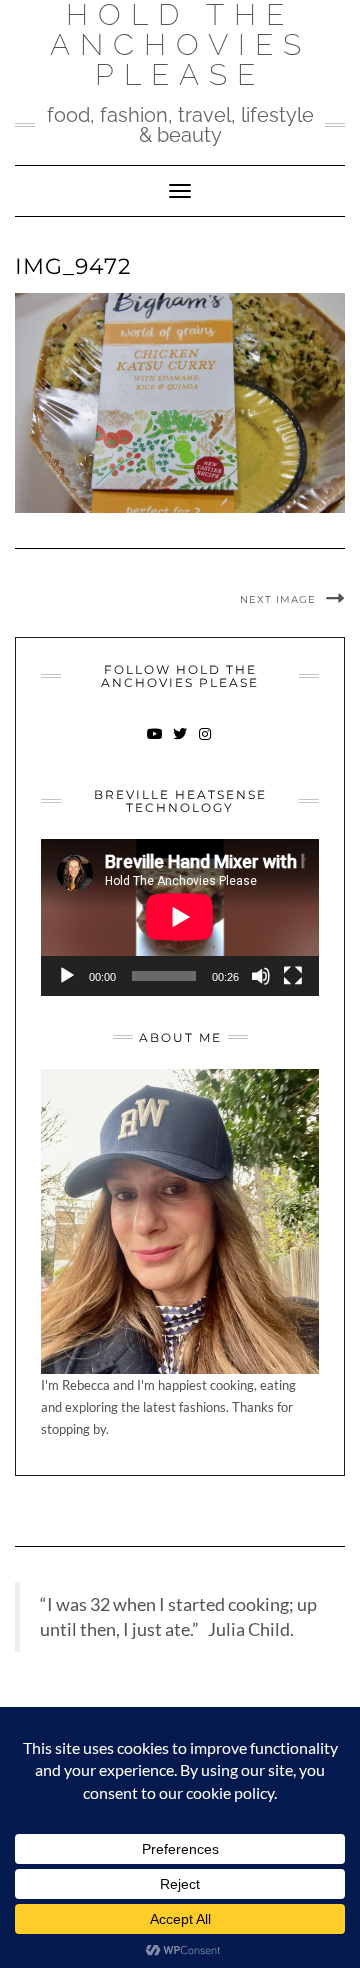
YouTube (155, 743)
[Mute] (261, 976)
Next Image (278, 599)
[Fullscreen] (293, 976)
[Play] (67, 976)
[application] (180, 917)
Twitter (180, 743)
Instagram (205, 743)
